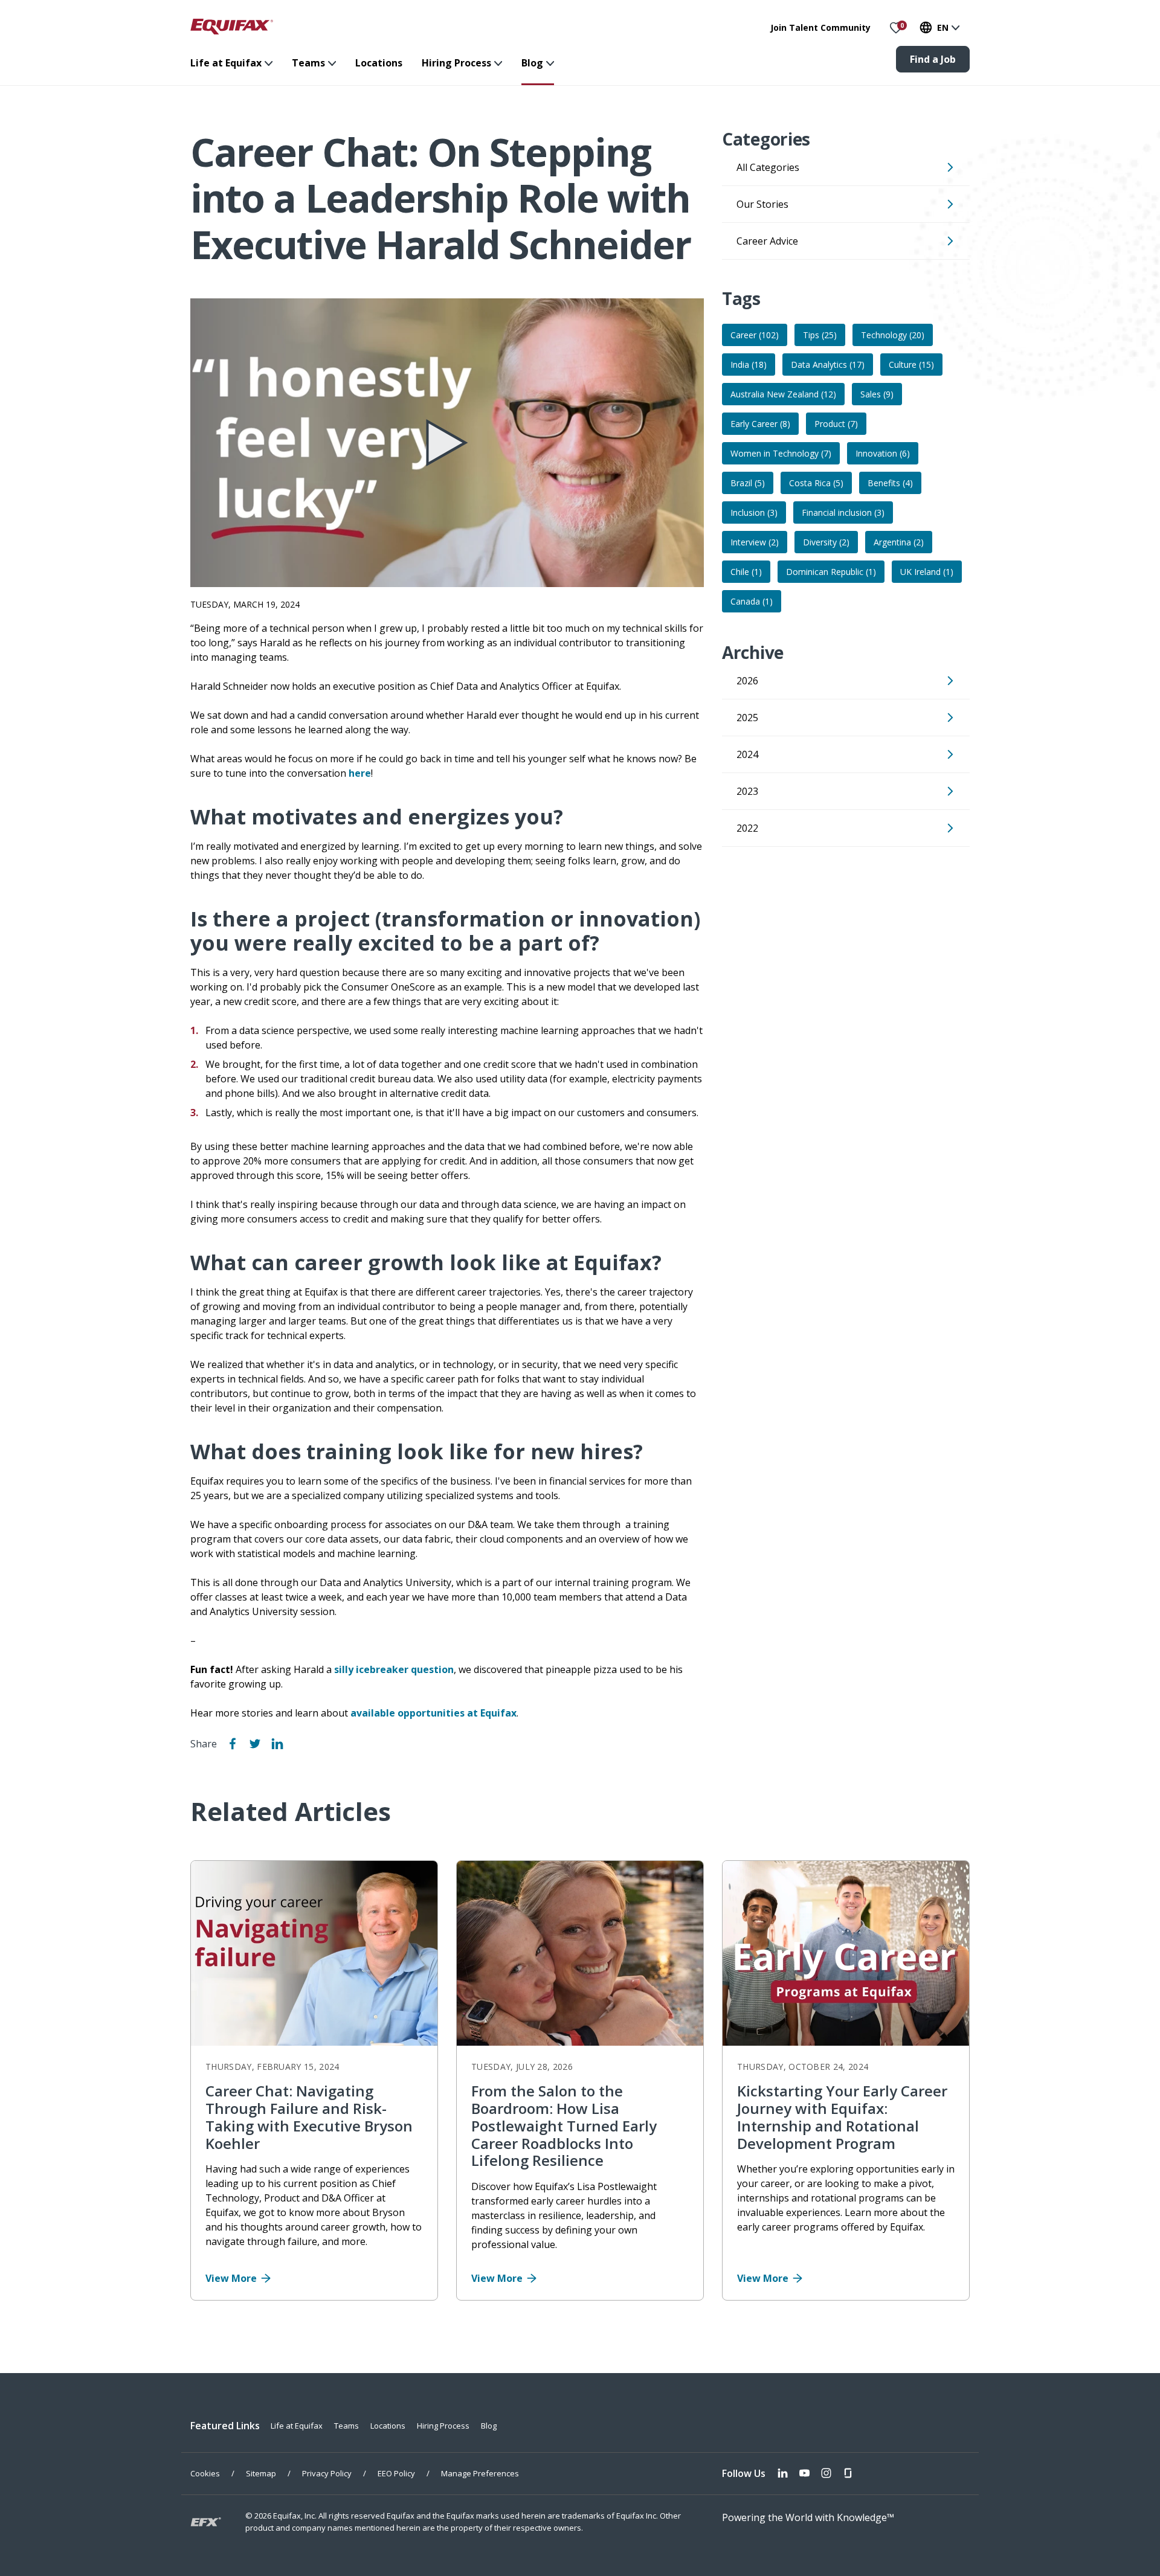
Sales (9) (877, 394)
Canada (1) (752, 601)
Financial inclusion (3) (843, 512)
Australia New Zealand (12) (783, 394)
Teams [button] (308, 63)
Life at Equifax (297, 2426)
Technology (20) (893, 335)
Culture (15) (911, 365)
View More (231, 2278)
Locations (379, 63)
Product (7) (836, 424)
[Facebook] (233, 1744)
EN (943, 27)
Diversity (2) (826, 542)
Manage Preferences (480, 2473)
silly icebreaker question (394, 1669)
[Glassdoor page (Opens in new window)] (848, 2474)
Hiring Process (443, 2426)
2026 (747, 681)
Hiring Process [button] (456, 63)
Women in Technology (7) (781, 453)
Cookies (205, 2473)
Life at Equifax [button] (226, 63)
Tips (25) (820, 335)
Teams (346, 2426)
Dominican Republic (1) (831, 572)
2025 (747, 718)
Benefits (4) (890, 483)
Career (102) (755, 335)
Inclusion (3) (754, 512)
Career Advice (767, 241)
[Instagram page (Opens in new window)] (826, 2474)
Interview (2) (755, 542)
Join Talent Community (820, 27)
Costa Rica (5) (816, 483)
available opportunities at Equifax (433, 1713)
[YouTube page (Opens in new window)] (804, 2474)
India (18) (749, 365)
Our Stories (762, 204)
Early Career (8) (760, 424)
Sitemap (261, 2473)
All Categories (768, 167)
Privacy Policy (327, 2473)
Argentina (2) (899, 542)
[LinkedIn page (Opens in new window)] (783, 2474)
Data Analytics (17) (828, 365)
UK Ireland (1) (927, 572)
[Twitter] (255, 1744)
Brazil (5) (748, 483)
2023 (747, 791)
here (360, 773)
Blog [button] (532, 63)
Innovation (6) (883, 453)
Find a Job (933, 59)
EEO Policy (396, 2473)
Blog (489, 2426)
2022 (747, 828)
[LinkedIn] (277, 1744)
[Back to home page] (232, 26)
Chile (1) (746, 572)
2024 (747, 754)
